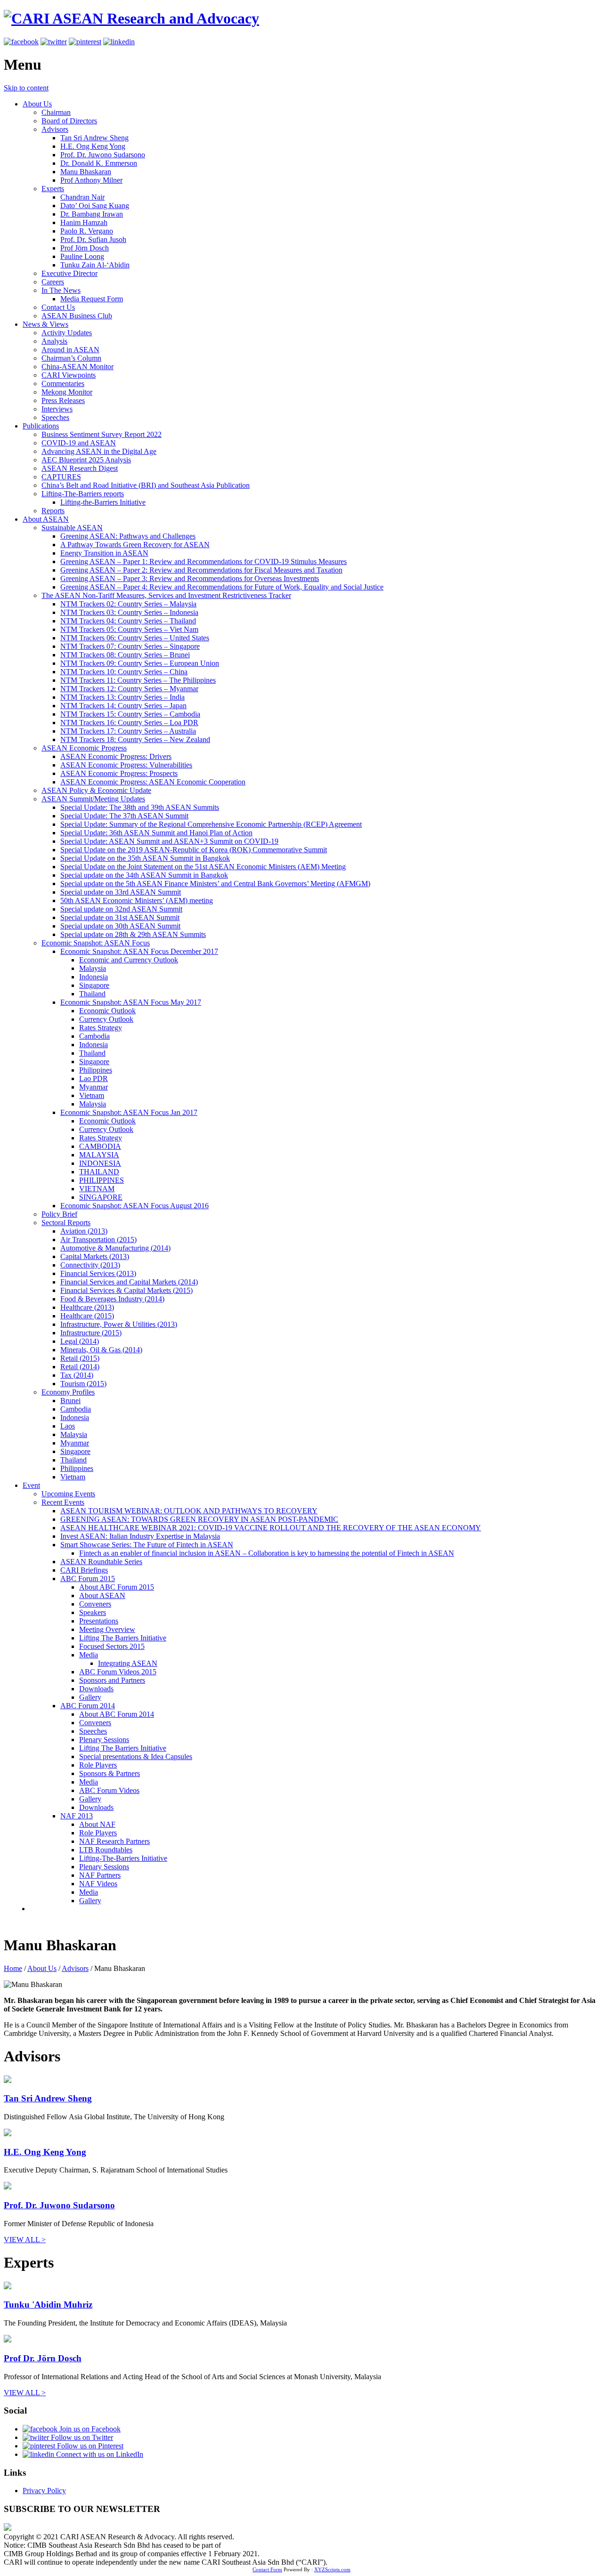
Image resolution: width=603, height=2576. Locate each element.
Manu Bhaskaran (86, 172)
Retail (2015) (80, 1358)
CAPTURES (61, 477)
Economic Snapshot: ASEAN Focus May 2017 (131, 1002)
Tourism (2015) (83, 1384)
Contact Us (58, 307)
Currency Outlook (106, 1019)
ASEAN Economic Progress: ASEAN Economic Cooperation (153, 782)
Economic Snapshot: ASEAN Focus (96, 943)
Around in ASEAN (70, 350)
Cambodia (94, 1036)
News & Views (45, 324)
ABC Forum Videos (109, 1790)
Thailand (92, 994)
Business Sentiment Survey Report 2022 (102, 434)
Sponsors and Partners (112, 1680)
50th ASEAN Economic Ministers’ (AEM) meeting (137, 900)
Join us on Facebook (89, 2429)
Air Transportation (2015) (98, 1240)
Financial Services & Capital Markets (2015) (126, 1290)
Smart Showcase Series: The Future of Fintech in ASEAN (147, 1545)
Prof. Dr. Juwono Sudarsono (103, 155)
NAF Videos (98, 1884)
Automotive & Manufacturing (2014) (115, 1248)
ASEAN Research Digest (80, 468)
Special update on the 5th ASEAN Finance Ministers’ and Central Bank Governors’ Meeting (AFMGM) (215, 884)
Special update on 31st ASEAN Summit (120, 917)
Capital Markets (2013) (95, 1256)
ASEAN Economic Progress (84, 748)
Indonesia (94, 977)
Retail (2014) (80, 1367)
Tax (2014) (77, 1375)
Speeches (55, 417)
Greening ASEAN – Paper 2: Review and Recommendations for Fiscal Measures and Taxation (201, 570)
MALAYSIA (99, 1155)
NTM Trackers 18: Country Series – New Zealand (135, 739)
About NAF (97, 1824)
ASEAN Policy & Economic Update (96, 790)
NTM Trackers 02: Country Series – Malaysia (128, 604)
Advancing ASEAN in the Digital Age (99, 451)
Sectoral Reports (66, 1223)
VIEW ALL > (25, 2240)
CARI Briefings (84, 1570)
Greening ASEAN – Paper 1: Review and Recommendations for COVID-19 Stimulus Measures (204, 561)
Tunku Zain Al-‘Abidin (95, 265)
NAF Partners (100, 1875)
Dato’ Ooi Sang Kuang (95, 206)
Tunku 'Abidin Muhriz (48, 2305)
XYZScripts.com (332, 2569)
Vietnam (92, 1095)
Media (89, 1655)
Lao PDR (94, 1078)
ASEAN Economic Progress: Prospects (119, 773)
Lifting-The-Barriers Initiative (123, 1858)
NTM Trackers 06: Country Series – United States (135, 638)
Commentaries (63, 384)
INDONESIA (100, 1163)
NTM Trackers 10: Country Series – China (124, 672)
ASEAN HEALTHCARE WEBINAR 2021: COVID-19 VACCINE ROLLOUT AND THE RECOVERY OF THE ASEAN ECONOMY (271, 1528)
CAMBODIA (100, 1146)
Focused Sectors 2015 (112, 1646)
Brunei (70, 1401)
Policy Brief (59, 1214)
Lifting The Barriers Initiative (123, 1638)
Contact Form (267, 2569)
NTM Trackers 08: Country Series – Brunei (125, 655)
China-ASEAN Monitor (77, 367)
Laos (68, 1426)
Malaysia (93, 968)
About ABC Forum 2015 (117, 1587)
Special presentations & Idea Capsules (136, 1756)
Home (13, 1968)
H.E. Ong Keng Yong (93, 146)
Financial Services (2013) (98, 1273)
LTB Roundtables (106, 1850)
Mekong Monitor (67, 392)
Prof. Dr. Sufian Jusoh (93, 239)
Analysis (54, 341)
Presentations (99, 1621)
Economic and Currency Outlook (129, 960)
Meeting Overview (107, 1629)
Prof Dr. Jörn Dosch (43, 2358)
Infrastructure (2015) (91, 1333)
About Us (37, 104)
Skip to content (26, 88)
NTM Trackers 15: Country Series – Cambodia (130, 714)
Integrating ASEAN (128, 1663)
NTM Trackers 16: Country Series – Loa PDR (129, 723)
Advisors (55, 129)
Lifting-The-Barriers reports (83, 494)
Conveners (95, 1604)
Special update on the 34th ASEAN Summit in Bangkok (144, 875)
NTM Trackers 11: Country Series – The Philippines (138, 680)
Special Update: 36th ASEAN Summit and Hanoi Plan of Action (156, 833)
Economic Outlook (107, 1011)
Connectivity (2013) (90, 1265)
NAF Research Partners (114, 1841)
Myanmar (94, 1087)
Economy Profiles (68, 1392)
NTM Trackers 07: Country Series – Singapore (130, 646)
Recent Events (63, 1502)
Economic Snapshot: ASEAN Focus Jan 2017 (129, 1112)
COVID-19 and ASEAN (79, 443)
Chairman (56, 112)
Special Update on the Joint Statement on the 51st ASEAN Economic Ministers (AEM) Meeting (203, 867)
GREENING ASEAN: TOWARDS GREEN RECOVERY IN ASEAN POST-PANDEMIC (199, 1519)
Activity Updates (67, 333)
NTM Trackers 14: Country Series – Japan (123, 706)
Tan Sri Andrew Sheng (94, 138)
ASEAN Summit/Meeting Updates (93, 799)
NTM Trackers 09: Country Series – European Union (140, 663)
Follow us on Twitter (81, 2437)
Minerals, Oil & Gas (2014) (101, 1350)
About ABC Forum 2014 (117, 1714)
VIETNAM (97, 1189)
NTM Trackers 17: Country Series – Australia (128, 731)
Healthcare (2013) (87, 1307)
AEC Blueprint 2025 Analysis (86, 460)
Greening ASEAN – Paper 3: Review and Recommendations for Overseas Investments (190, 578)
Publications (41, 426)
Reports (53, 511)
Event (31, 1485)
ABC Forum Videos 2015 (118, 1672)
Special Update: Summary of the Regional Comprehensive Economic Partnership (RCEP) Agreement (211, 824)
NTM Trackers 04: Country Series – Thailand (128, 621)
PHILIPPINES (102, 1180)
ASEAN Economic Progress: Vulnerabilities (126, 765)
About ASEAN (46, 519)
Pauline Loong (82, 256)
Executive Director (69, 273)
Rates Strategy (101, 1028)
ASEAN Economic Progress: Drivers (116, 756)
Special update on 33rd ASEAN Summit (121, 892)
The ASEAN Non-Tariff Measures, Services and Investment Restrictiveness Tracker (166, 595)
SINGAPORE (101, 1197)
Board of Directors (69, 121)
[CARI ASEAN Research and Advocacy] (131, 18)
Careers (53, 282)
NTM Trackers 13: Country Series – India (122, 697)
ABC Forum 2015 (88, 1579)
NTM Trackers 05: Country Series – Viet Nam (129, 629)
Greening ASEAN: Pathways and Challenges (128, 536)
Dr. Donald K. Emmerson (99, 163)
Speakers (93, 1612)
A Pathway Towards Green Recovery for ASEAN (135, 545)
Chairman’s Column (71, 358)
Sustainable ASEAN (72, 528)
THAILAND (99, 1172)
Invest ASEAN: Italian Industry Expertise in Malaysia (140, 1536)
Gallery (90, 1697)
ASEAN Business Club (77, 316)
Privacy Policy (44, 2491)
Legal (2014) (80, 1341)
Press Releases (63, 400)
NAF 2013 (77, 1816)
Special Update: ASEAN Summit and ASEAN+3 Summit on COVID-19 (169, 841)
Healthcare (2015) (87, 1316)
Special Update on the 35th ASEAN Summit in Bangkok (145, 858)
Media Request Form (92, 299)
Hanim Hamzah (84, 222)
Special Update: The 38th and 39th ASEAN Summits (140, 807)
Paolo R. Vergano (87, 231)
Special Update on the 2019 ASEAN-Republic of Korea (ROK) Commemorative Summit (194, 850)
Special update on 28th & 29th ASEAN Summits (133, 934)
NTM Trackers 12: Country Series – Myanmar (129, 689)
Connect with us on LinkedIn (99, 2454)
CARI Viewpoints (69, 375)
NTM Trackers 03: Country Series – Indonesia (129, 612)
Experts (53, 189)
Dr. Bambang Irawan (92, 214)
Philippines (96, 1070)
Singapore (94, 985)
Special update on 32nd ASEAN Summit (121, 909)
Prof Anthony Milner (91, 180)
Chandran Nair (82, 197)
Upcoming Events (68, 1494)
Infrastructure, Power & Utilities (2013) (119, 1324)
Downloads (96, 1689)
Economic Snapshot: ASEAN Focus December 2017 (139, 951)
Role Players (98, 1765)
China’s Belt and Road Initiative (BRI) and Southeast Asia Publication (146, 485)
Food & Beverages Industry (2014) (112, 1299)
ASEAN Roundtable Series (101, 1562)
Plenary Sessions (104, 1740)
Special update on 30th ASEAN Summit (120, 926)
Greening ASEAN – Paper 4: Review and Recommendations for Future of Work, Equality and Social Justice (222, 587)
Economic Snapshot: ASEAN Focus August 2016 (134, 1206)
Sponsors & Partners (110, 1773)
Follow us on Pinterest (89, 2446)
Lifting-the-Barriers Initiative (103, 502)
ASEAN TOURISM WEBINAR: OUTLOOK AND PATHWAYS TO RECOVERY (189, 1511)
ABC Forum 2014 (88, 1706)
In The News (61, 290)
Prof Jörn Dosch (85, 248)
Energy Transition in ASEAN (104, 553)
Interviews (57, 409)
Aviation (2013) (84, 1231)
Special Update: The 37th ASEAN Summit (124, 816)
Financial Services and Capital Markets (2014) (129, 1282)
